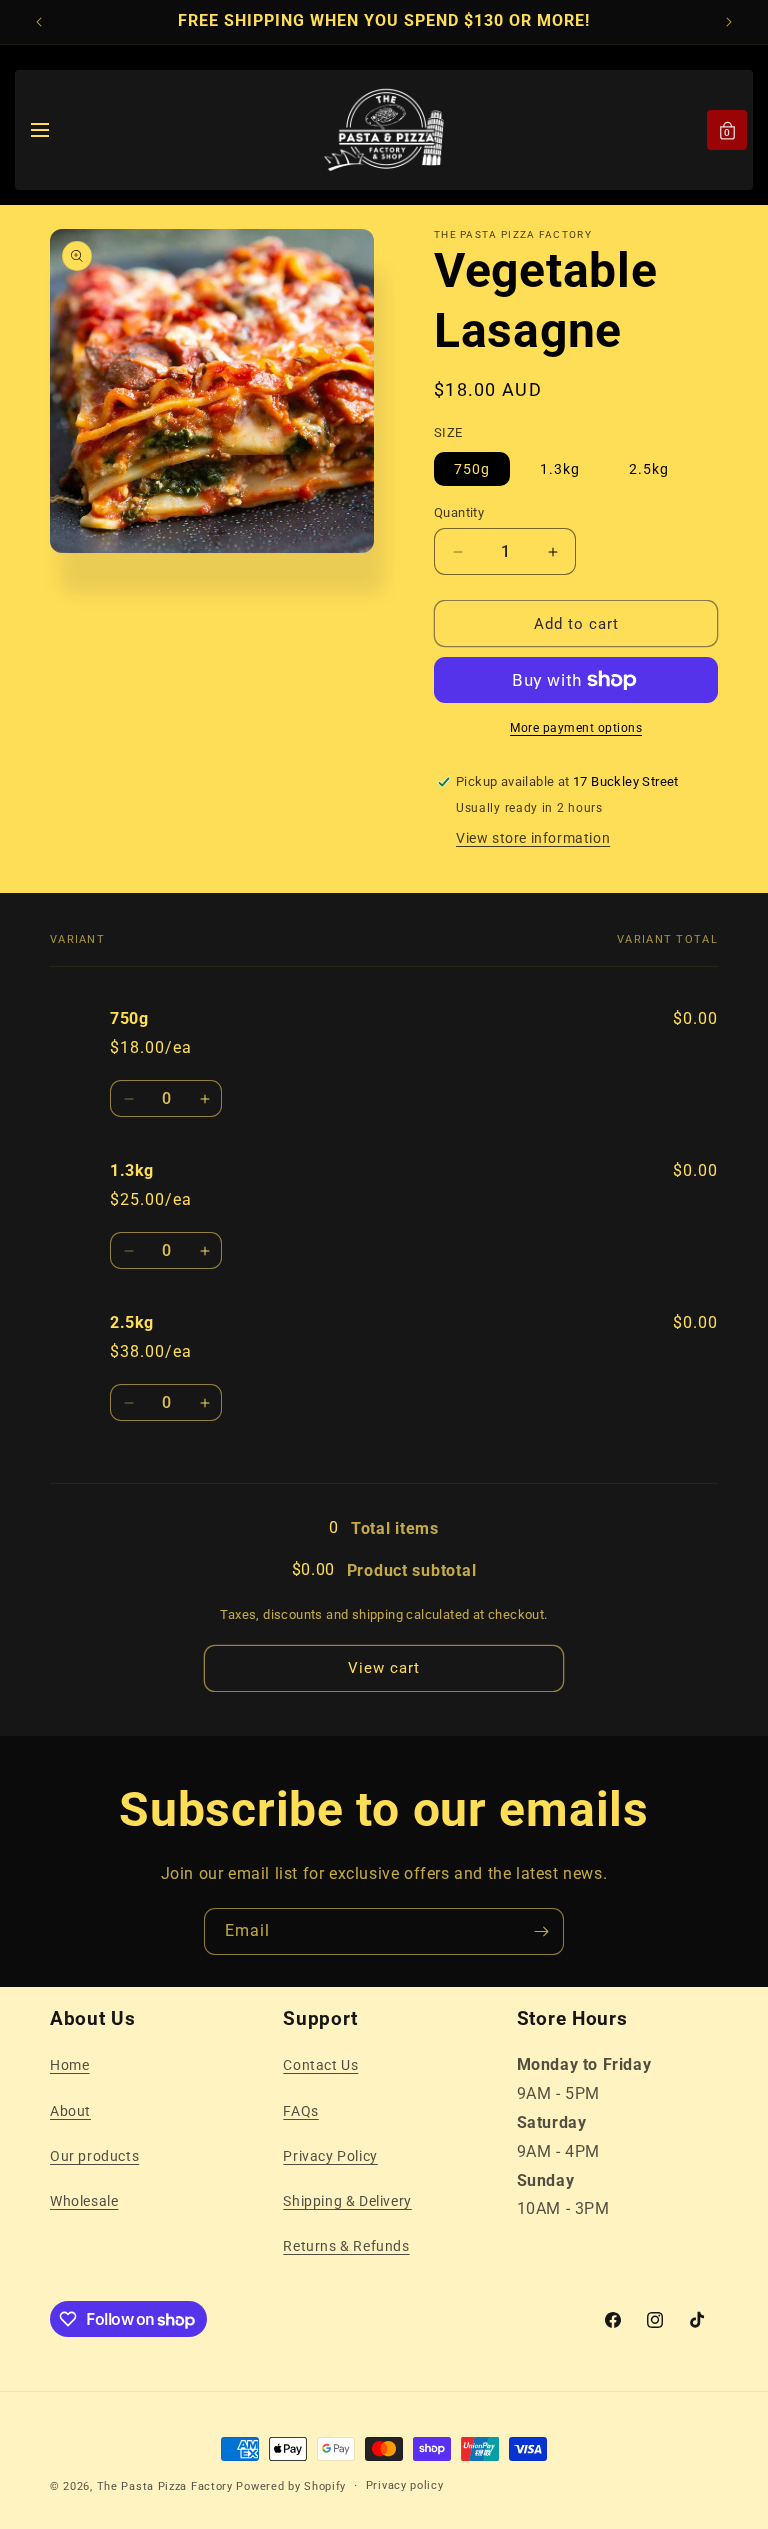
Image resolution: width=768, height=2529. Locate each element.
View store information (533, 838)
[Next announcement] (729, 22)
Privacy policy (405, 2485)
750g (472, 469)
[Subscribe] (541, 1931)
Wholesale (84, 2201)
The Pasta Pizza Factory (165, 2486)
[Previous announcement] (39, 22)
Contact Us (320, 2065)
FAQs (300, 2111)
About (70, 2111)
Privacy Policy (330, 2156)
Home (69, 2065)
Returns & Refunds (346, 2246)
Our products (94, 2156)
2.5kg (649, 469)
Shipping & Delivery (347, 2201)
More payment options (576, 728)
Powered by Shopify (291, 2486)
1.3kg (560, 469)
